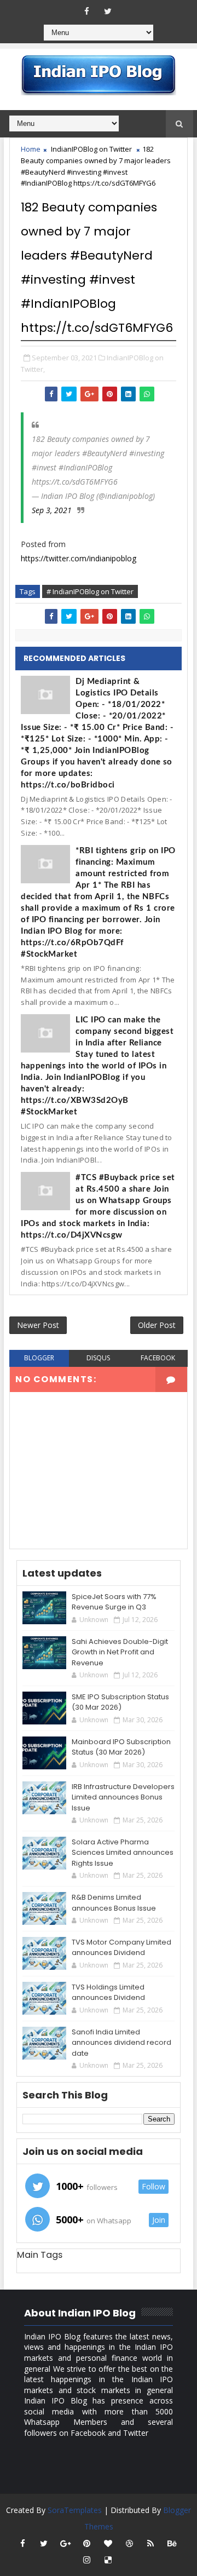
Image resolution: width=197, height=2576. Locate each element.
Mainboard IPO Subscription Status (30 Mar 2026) (121, 1747)
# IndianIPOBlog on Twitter (90, 591)
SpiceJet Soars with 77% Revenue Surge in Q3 (114, 1602)
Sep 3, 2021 (52, 510)
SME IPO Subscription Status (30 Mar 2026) (120, 1702)
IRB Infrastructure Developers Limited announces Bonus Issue (123, 1797)
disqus (98, 1358)
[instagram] (86, 2560)
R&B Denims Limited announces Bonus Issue (114, 1903)
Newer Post (38, 1325)
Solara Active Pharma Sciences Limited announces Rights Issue (123, 1853)
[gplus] (65, 2543)
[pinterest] (86, 2543)
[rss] (150, 2543)
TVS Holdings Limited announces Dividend (108, 1993)
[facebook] (86, 11)
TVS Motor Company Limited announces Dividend (121, 1948)
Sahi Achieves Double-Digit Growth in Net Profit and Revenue (120, 1652)
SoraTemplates (75, 2510)
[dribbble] (129, 2543)
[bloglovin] (108, 2543)
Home (31, 149)
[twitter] (108, 11)
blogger (39, 1358)
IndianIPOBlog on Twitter (91, 149)
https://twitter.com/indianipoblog (79, 558)
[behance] (172, 2543)
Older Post (157, 1325)
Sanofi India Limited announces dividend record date (121, 2043)
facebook (158, 1358)
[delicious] (108, 2560)
